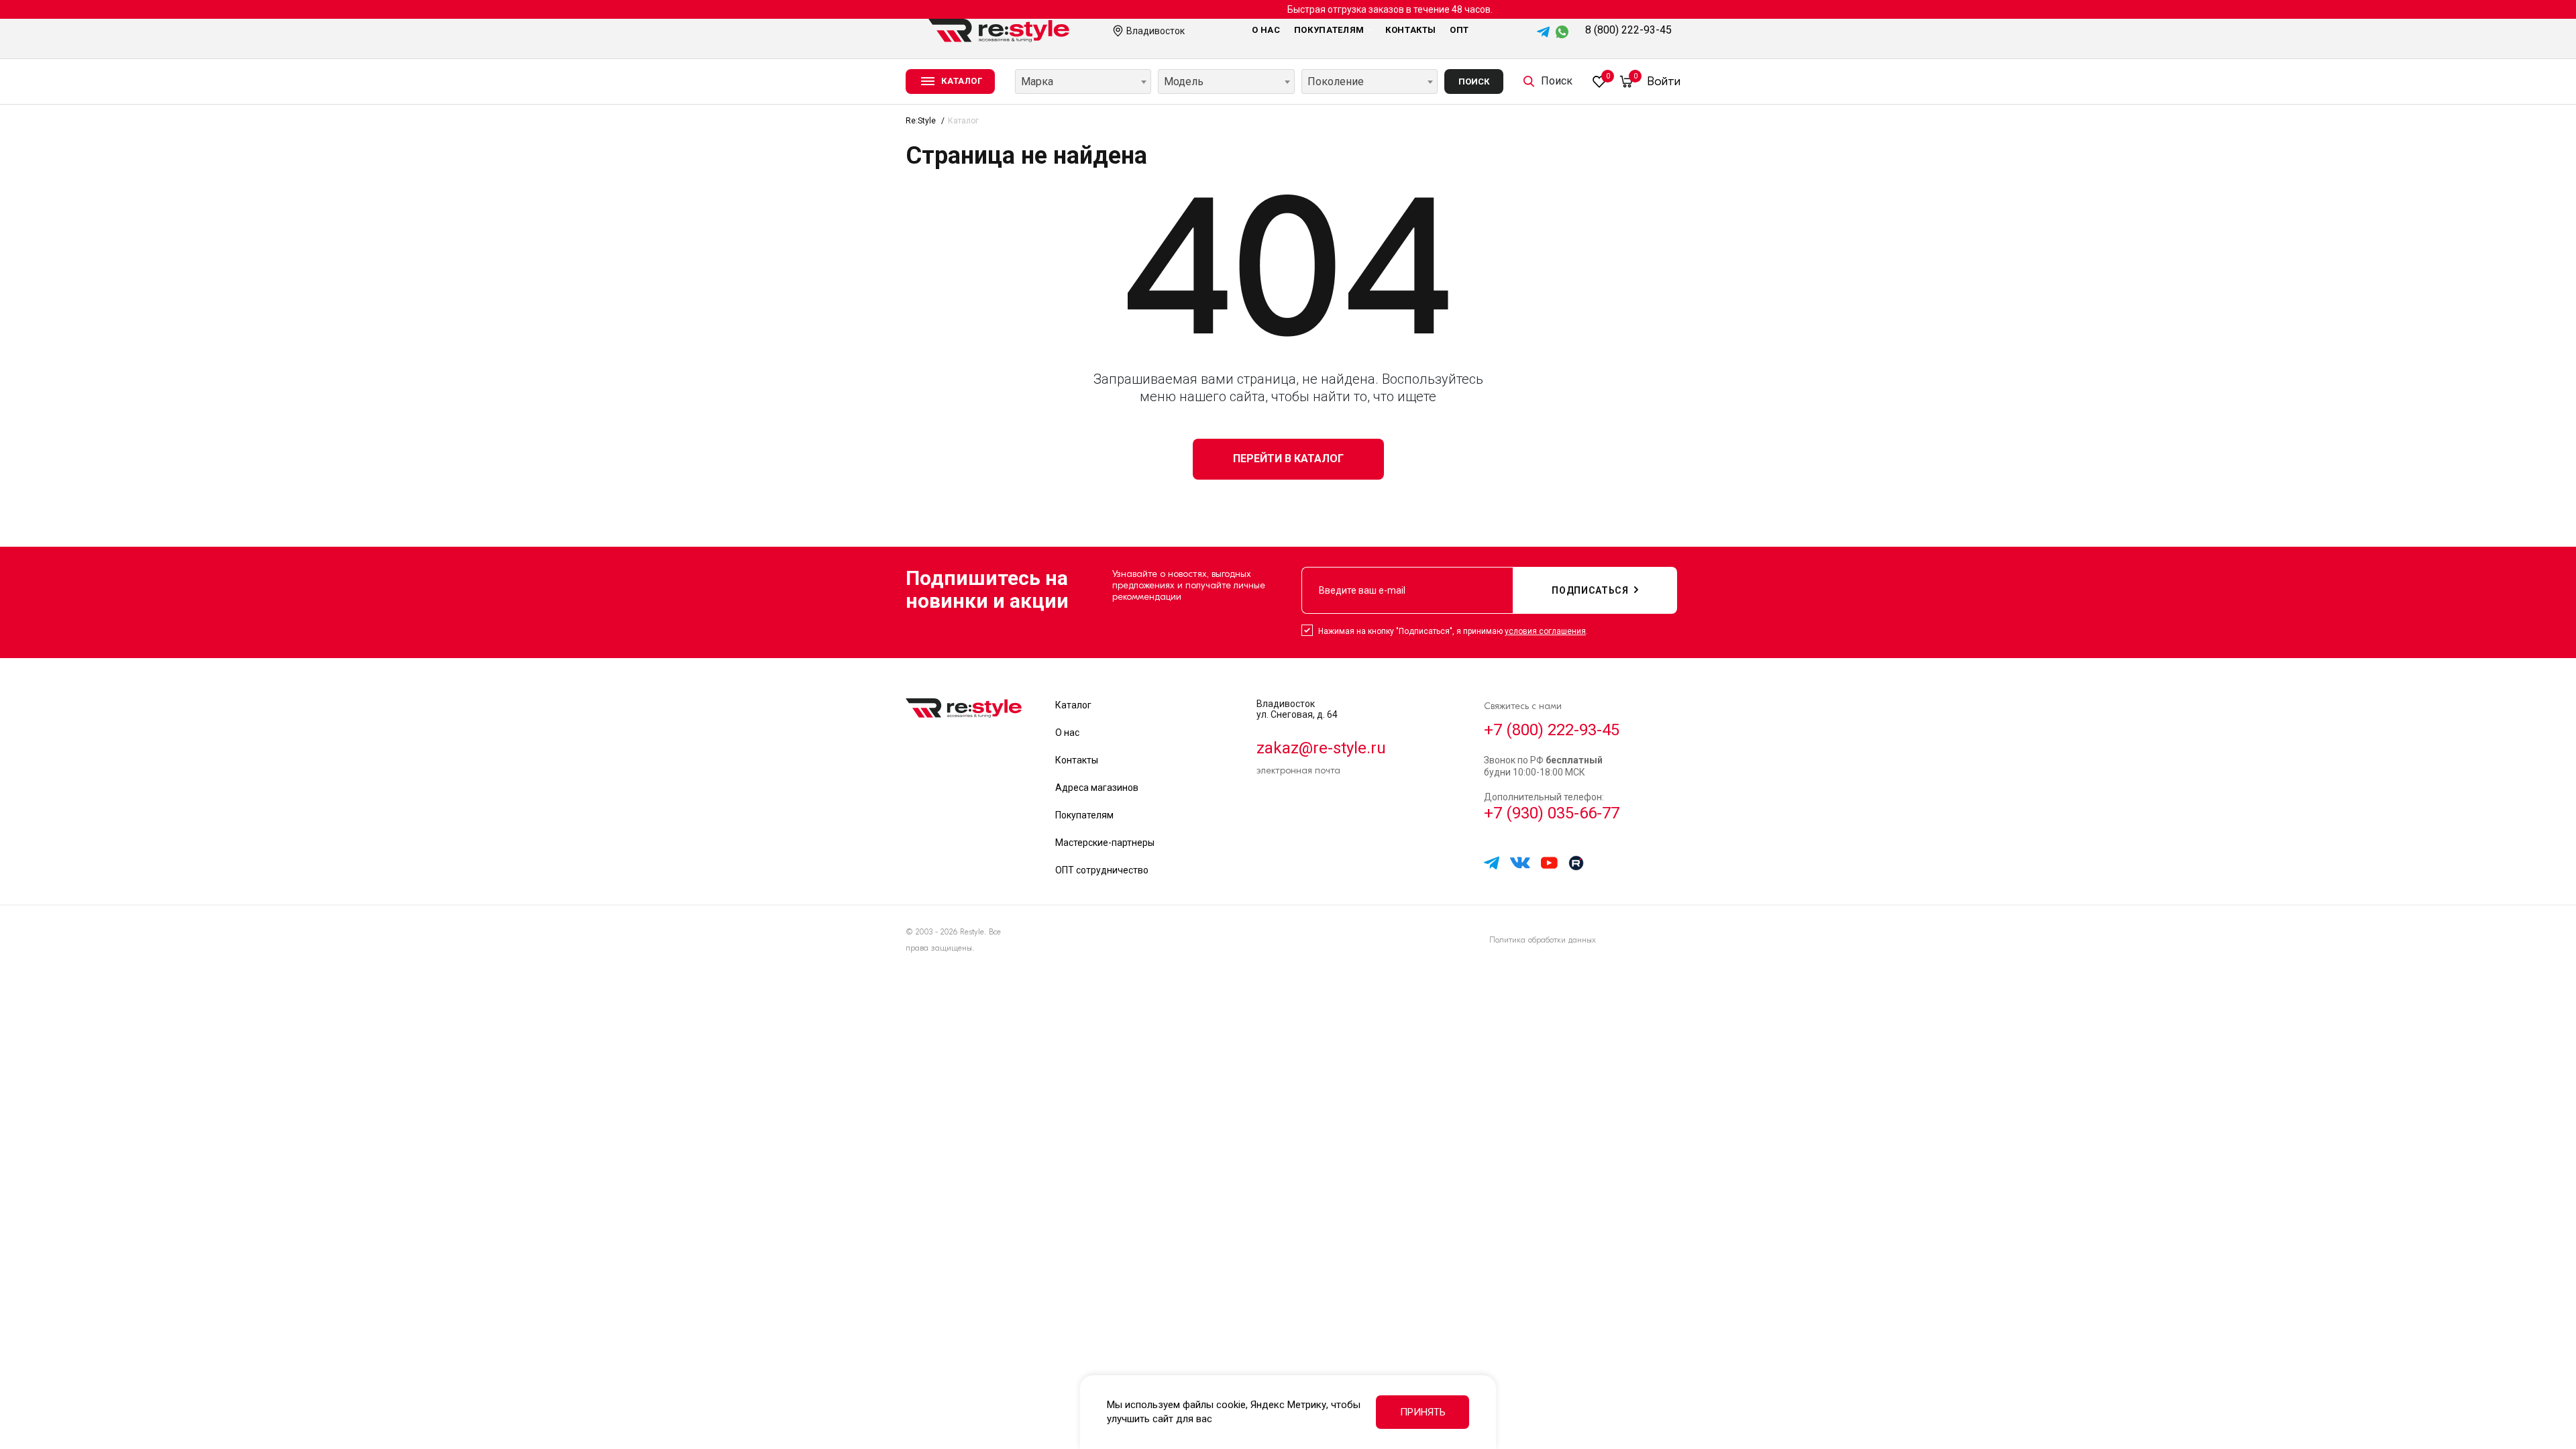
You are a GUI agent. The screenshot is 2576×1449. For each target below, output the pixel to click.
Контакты (1411, 30)
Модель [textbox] (1184, 82)
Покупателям (1329, 30)
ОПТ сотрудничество (1102, 870)
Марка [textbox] (1037, 82)
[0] (1599, 81)
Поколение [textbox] (1336, 82)
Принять (1423, 1412)
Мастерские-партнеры (1105, 843)
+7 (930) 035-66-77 (1552, 813)
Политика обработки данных (1543, 940)
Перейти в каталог (1288, 459)
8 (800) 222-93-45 (1628, 30)
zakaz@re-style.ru (1321, 748)
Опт (1459, 30)
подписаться (1590, 590)
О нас (1266, 30)
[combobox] (1083, 82)
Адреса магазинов (1097, 788)
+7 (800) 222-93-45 (1552, 730)
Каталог (1073, 705)
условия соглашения (1545, 631)
